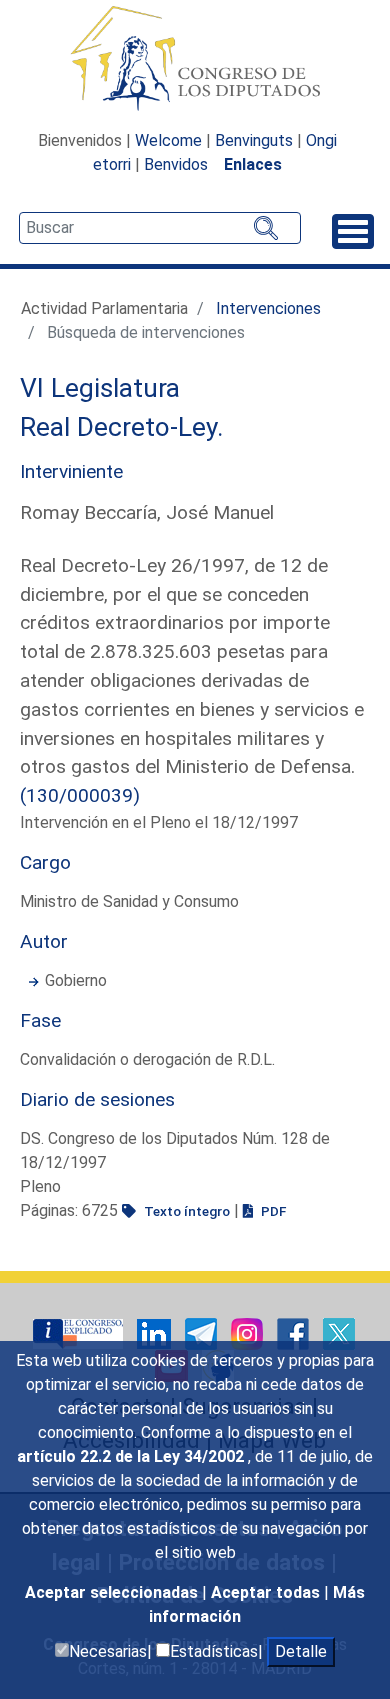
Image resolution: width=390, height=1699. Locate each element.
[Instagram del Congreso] (249, 1332)
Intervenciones (268, 308)
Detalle (301, 1651)
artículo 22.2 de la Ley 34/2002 (132, 1456)
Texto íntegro (185, 1211)
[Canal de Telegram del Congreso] (203, 1332)
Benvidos (176, 164)
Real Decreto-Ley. (122, 427)
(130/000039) (80, 795)
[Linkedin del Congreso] (156, 1332)
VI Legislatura (100, 388)
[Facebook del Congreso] (295, 1332)
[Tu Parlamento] (80, 1332)
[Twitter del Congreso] (339, 1332)
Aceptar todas (267, 1592)
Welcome (168, 140)
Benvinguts (254, 140)
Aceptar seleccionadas (113, 1592)
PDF (272, 1211)
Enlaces (253, 164)
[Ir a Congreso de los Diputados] (195, 58)
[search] (160, 228)
